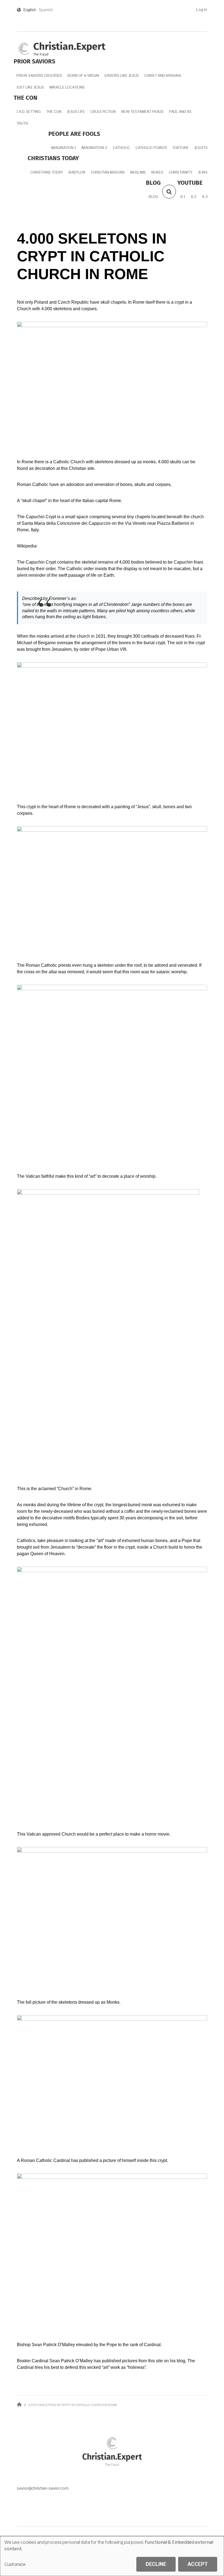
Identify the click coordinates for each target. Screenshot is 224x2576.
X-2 (194, 197)
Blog (153, 197)
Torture (181, 148)
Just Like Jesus (30, 87)
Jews (203, 172)
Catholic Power (151, 148)
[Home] (24, 48)
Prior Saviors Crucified (39, 75)
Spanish (46, 10)
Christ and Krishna (163, 75)
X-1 (183, 197)
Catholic (121, 148)
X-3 (205, 197)
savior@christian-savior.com (43, 2488)
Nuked (157, 172)
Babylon (77, 172)
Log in (201, 9)
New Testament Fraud (142, 112)
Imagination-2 (94, 148)
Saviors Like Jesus (122, 75)
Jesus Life (76, 112)
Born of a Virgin (83, 75)
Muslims (138, 172)
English (30, 10)
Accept (198, 2564)
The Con (54, 112)
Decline (156, 2564)
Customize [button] (15, 2564)
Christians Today (47, 172)
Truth (22, 123)
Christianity (181, 172)
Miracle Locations (67, 87)
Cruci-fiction (103, 112)
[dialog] (112, 2556)
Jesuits (201, 148)
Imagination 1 (64, 148)
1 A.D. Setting (29, 112)
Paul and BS (180, 112)
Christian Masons (108, 172)
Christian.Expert (69, 47)
